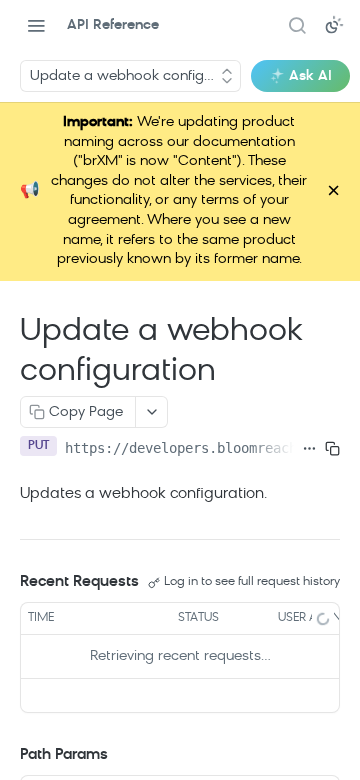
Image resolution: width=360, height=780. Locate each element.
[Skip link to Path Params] (6, 756)
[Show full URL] (309, 448)
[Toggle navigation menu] (36, 25)
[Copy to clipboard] (332, 448)
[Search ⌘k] (297, 25)
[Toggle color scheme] (334, 25)
